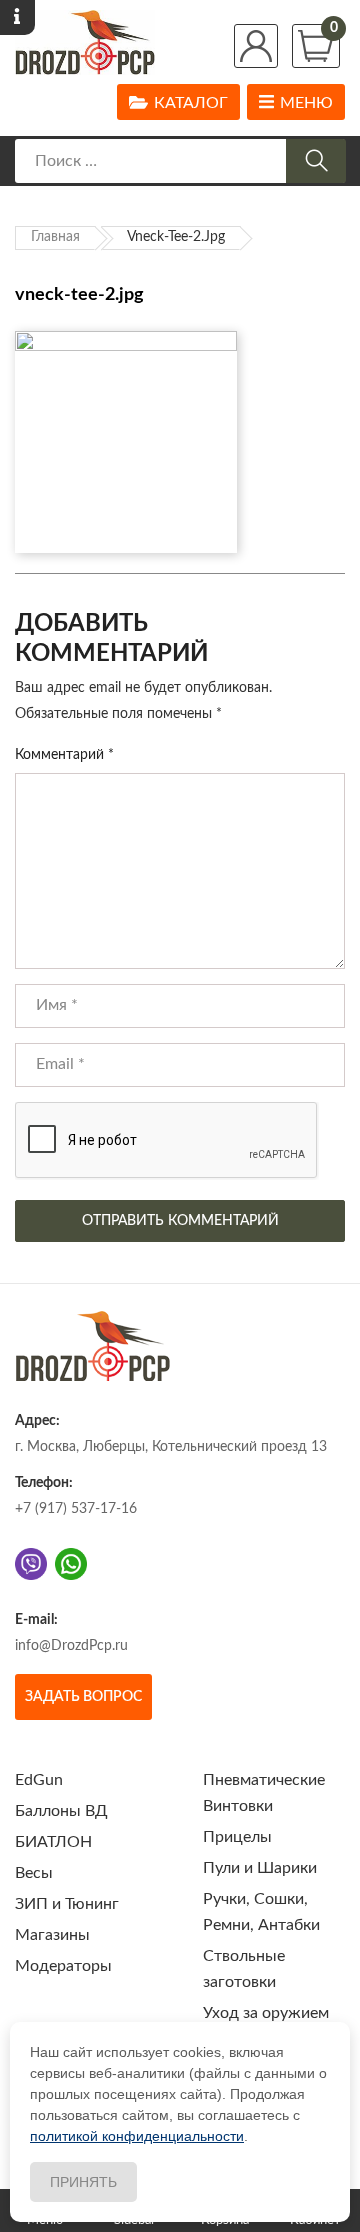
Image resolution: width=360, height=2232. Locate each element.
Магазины (52, 1935)
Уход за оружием (266, 2013)
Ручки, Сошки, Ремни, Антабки (261, 1912)
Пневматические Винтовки (264, 1793)
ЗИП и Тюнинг (67, 1904)
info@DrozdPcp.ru (71, 1646)
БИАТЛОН (53, 1842)
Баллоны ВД (61, 1811)
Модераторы (63, 1966)
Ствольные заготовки (244, 1969)
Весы (34, 1873)
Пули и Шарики (260, 1868)
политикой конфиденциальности (137, 2136)
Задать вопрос (83, 1697)
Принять (83, 2182)
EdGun (39, 1780)
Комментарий (64, 755)
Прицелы (237, 1837)
